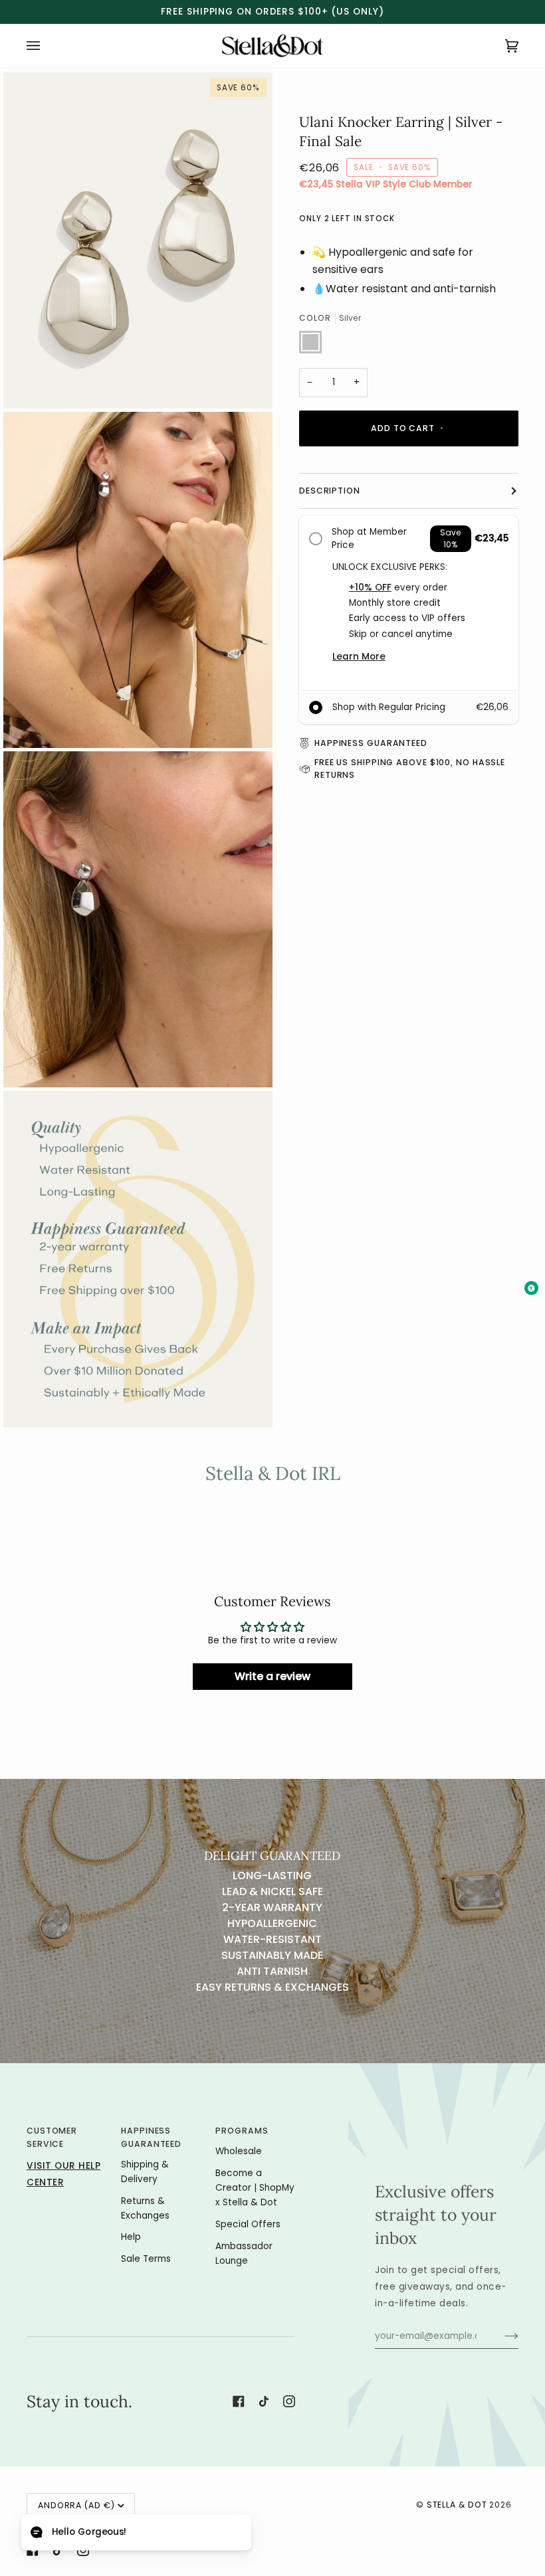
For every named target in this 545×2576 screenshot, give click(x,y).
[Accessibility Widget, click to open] (531, 1288)
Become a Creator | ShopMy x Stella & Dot (255, 2188)
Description (330, 537)
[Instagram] (289, 2401)
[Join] (501, 2336)
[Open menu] (47, 46)
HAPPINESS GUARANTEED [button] (151, 2137)
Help (131, 2237)
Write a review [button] (272, 1676)
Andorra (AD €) (76, 2505)
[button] (136, 2532)
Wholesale (239, 2151)
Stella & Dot (457, 2505)
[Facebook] (239, 2401)
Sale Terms (146, 2259)
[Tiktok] (264, 2401)
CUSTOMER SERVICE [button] (52, 2137)
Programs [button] (242, 2131)
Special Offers (248, 2224)
